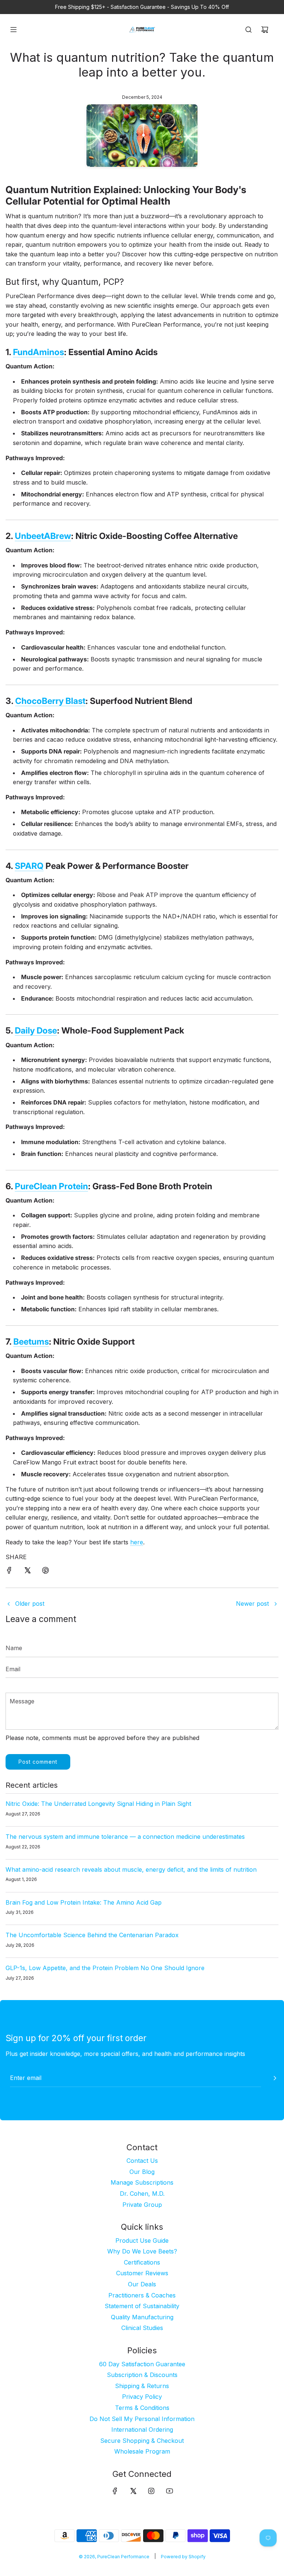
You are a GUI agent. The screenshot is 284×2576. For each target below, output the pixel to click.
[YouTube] (169, 2491)
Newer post (252, 1604)
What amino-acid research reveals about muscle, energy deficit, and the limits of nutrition (131, 1869)
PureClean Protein (51, 1186)
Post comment (38, 1762)
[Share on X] (27, 1572)
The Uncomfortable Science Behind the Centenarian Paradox (92, 1935)
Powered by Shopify (183, 2557)
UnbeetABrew (43, 536)
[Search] (248, 30)
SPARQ (29, 866)
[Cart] (265, 30)
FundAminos (38, 352)
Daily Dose (36, 1031)
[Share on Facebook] (9, 1572)
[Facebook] (115, 2491)
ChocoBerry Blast (50, 701)
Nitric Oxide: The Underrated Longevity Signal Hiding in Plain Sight (98, 1804)
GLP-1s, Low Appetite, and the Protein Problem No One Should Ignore (105, 1968)
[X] (133, 2491)
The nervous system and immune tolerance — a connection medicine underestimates (125, 1837)
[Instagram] (151, 2491)
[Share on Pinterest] (45, 1572)
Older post (30, 1604)
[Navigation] (13, 30)
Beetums (31, 1342)
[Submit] (275, 2078)
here (137, 1542)
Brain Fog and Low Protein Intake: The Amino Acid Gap (84, 1902)
